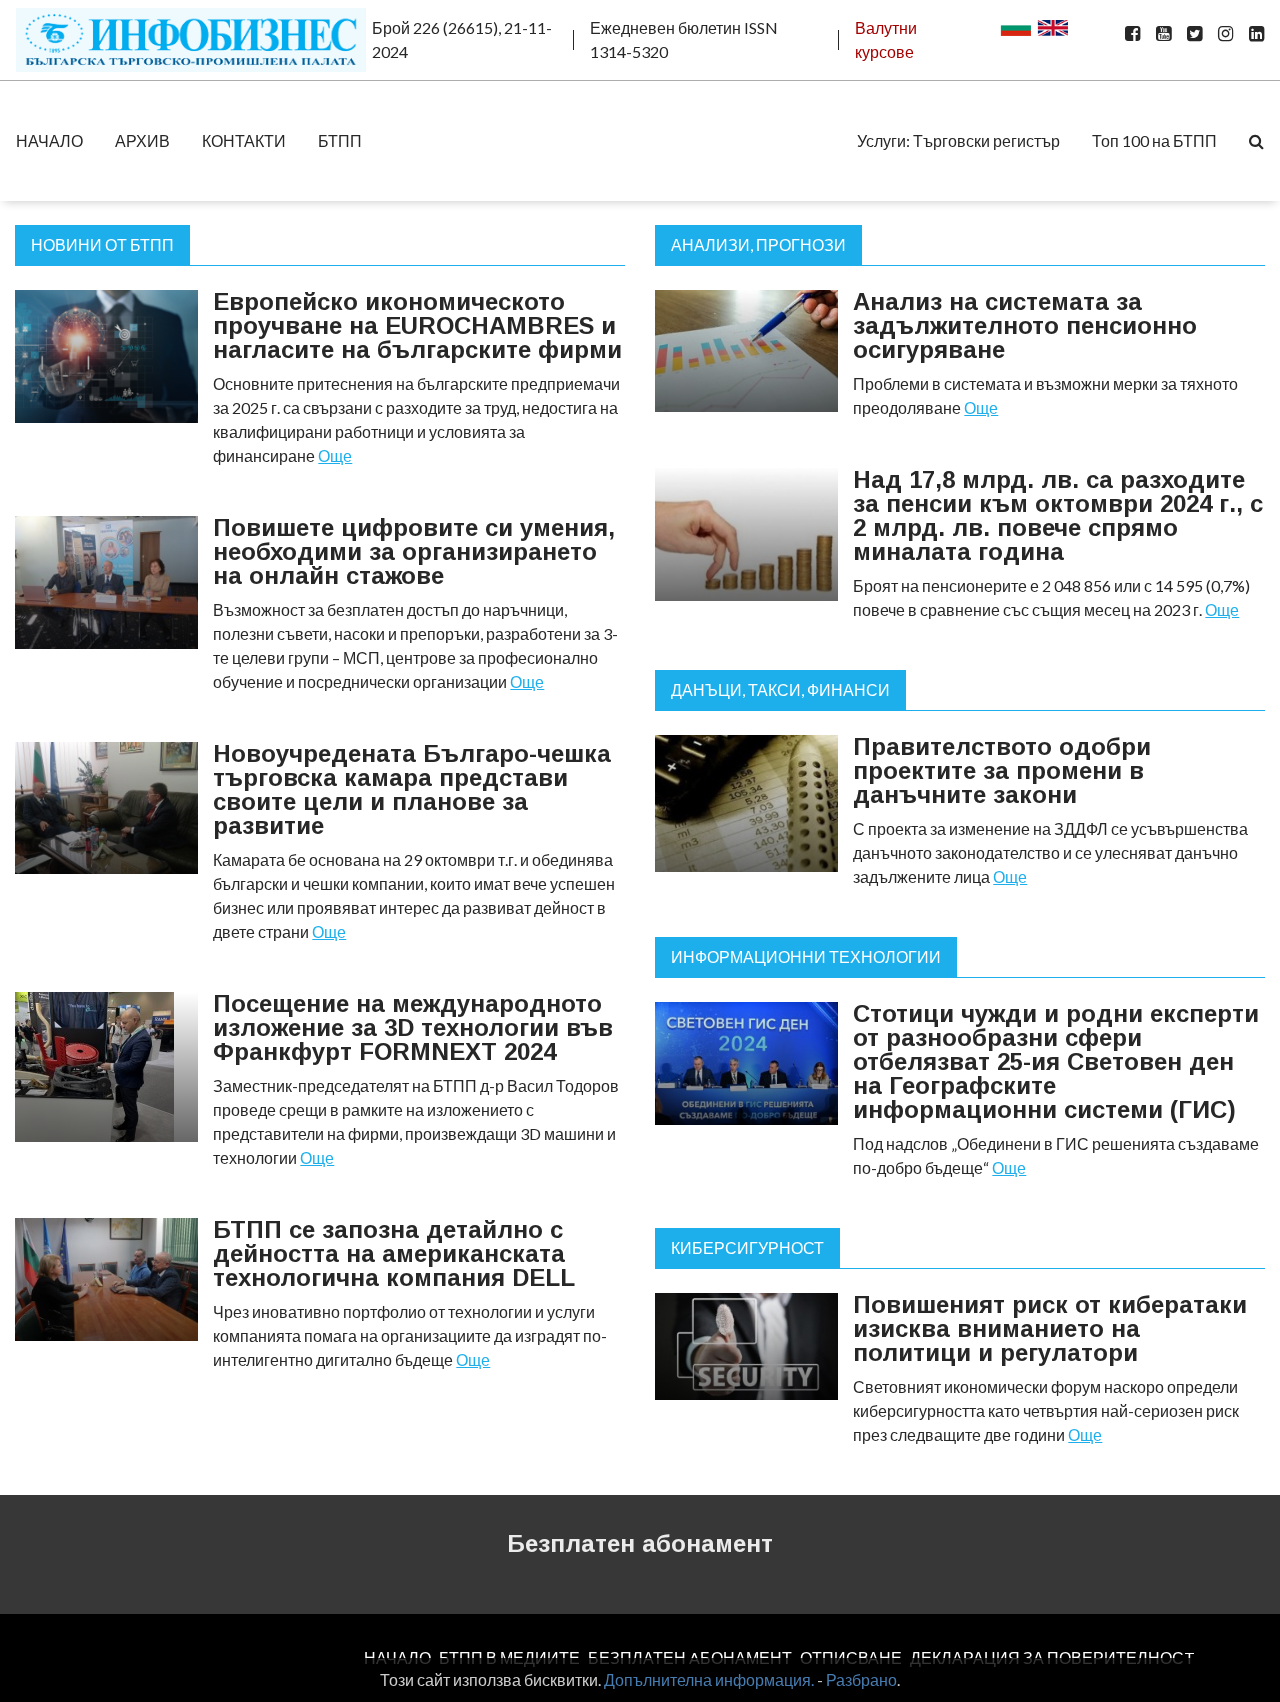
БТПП (340, 140)
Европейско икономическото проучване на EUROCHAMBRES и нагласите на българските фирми (417, 325)
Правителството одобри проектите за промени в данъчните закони (1002, 770)
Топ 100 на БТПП (1154, 140)
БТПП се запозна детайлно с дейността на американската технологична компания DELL (394, 1253)
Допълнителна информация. (709, 1679)
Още (335, 455)
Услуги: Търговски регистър (958, 140)
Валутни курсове (886, 39)
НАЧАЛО (49, 140)
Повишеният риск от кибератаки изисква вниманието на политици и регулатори (1050, 1328)
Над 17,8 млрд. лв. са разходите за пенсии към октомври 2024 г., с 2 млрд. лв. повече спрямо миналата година (1058, 515)
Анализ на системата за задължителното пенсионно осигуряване (1025, 325)
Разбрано (861, 1679)
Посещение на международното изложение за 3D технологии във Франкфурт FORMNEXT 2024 (413, 1027)
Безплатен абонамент (640, 1543)
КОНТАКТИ (244, 140)
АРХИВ (142, 140)
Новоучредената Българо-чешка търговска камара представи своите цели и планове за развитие (412, 789)
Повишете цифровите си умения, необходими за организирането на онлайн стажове (414, 551)
